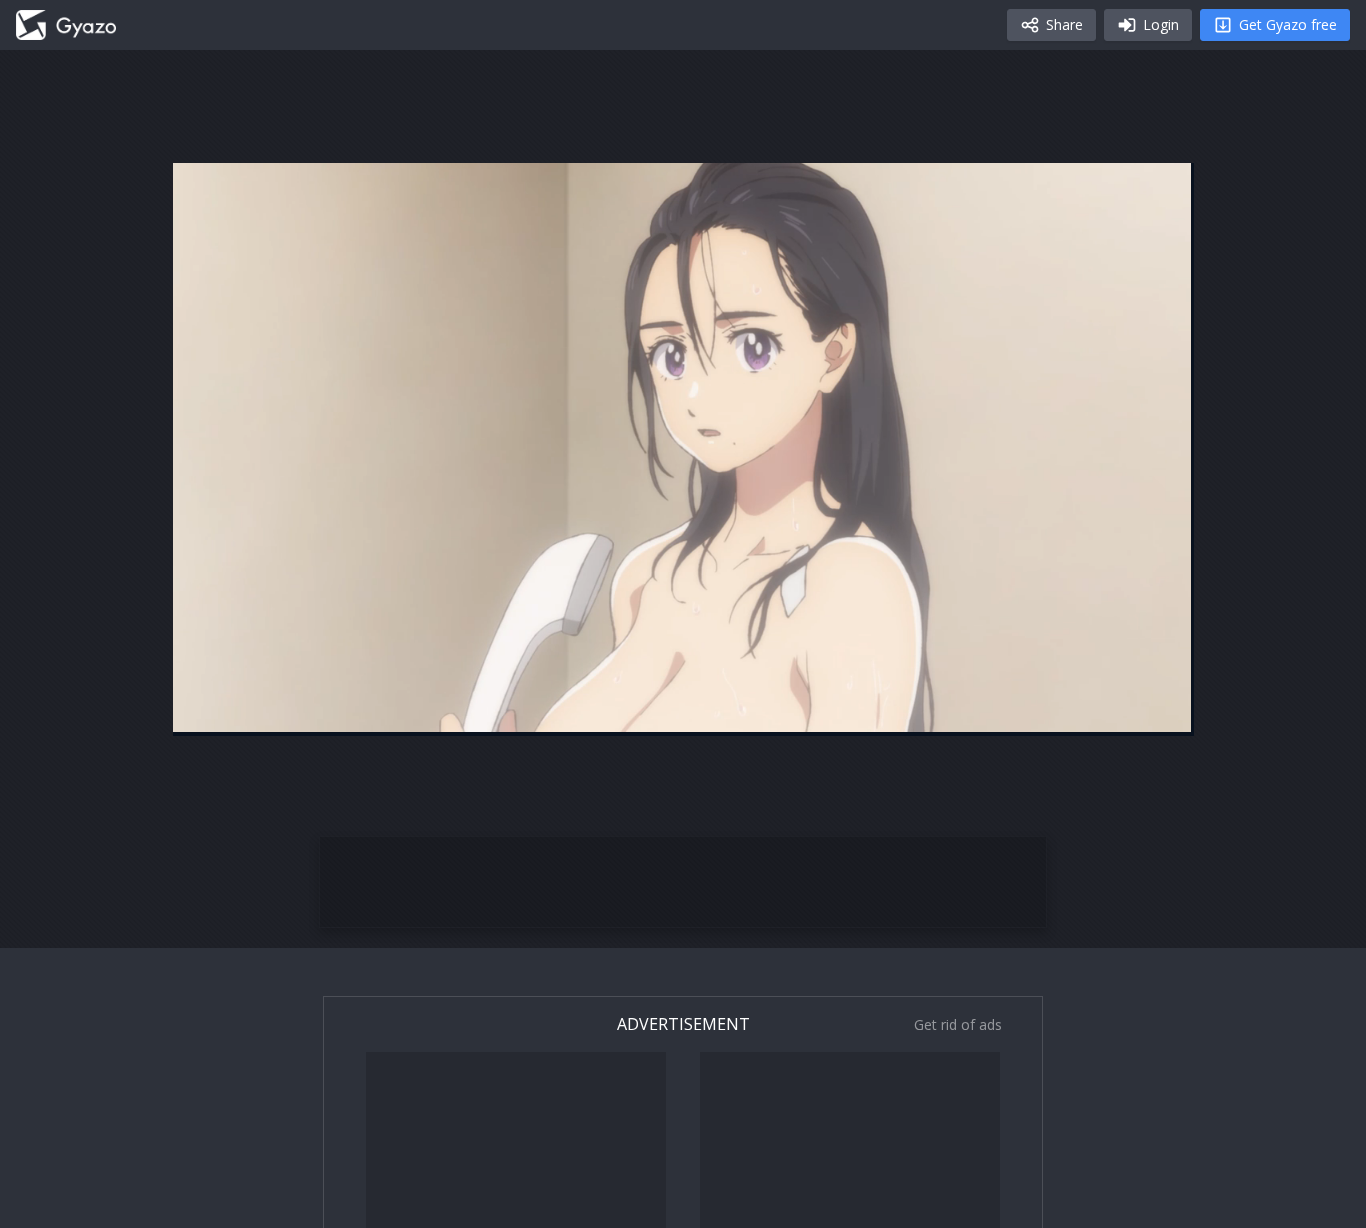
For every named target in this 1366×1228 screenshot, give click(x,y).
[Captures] (66, 25)
